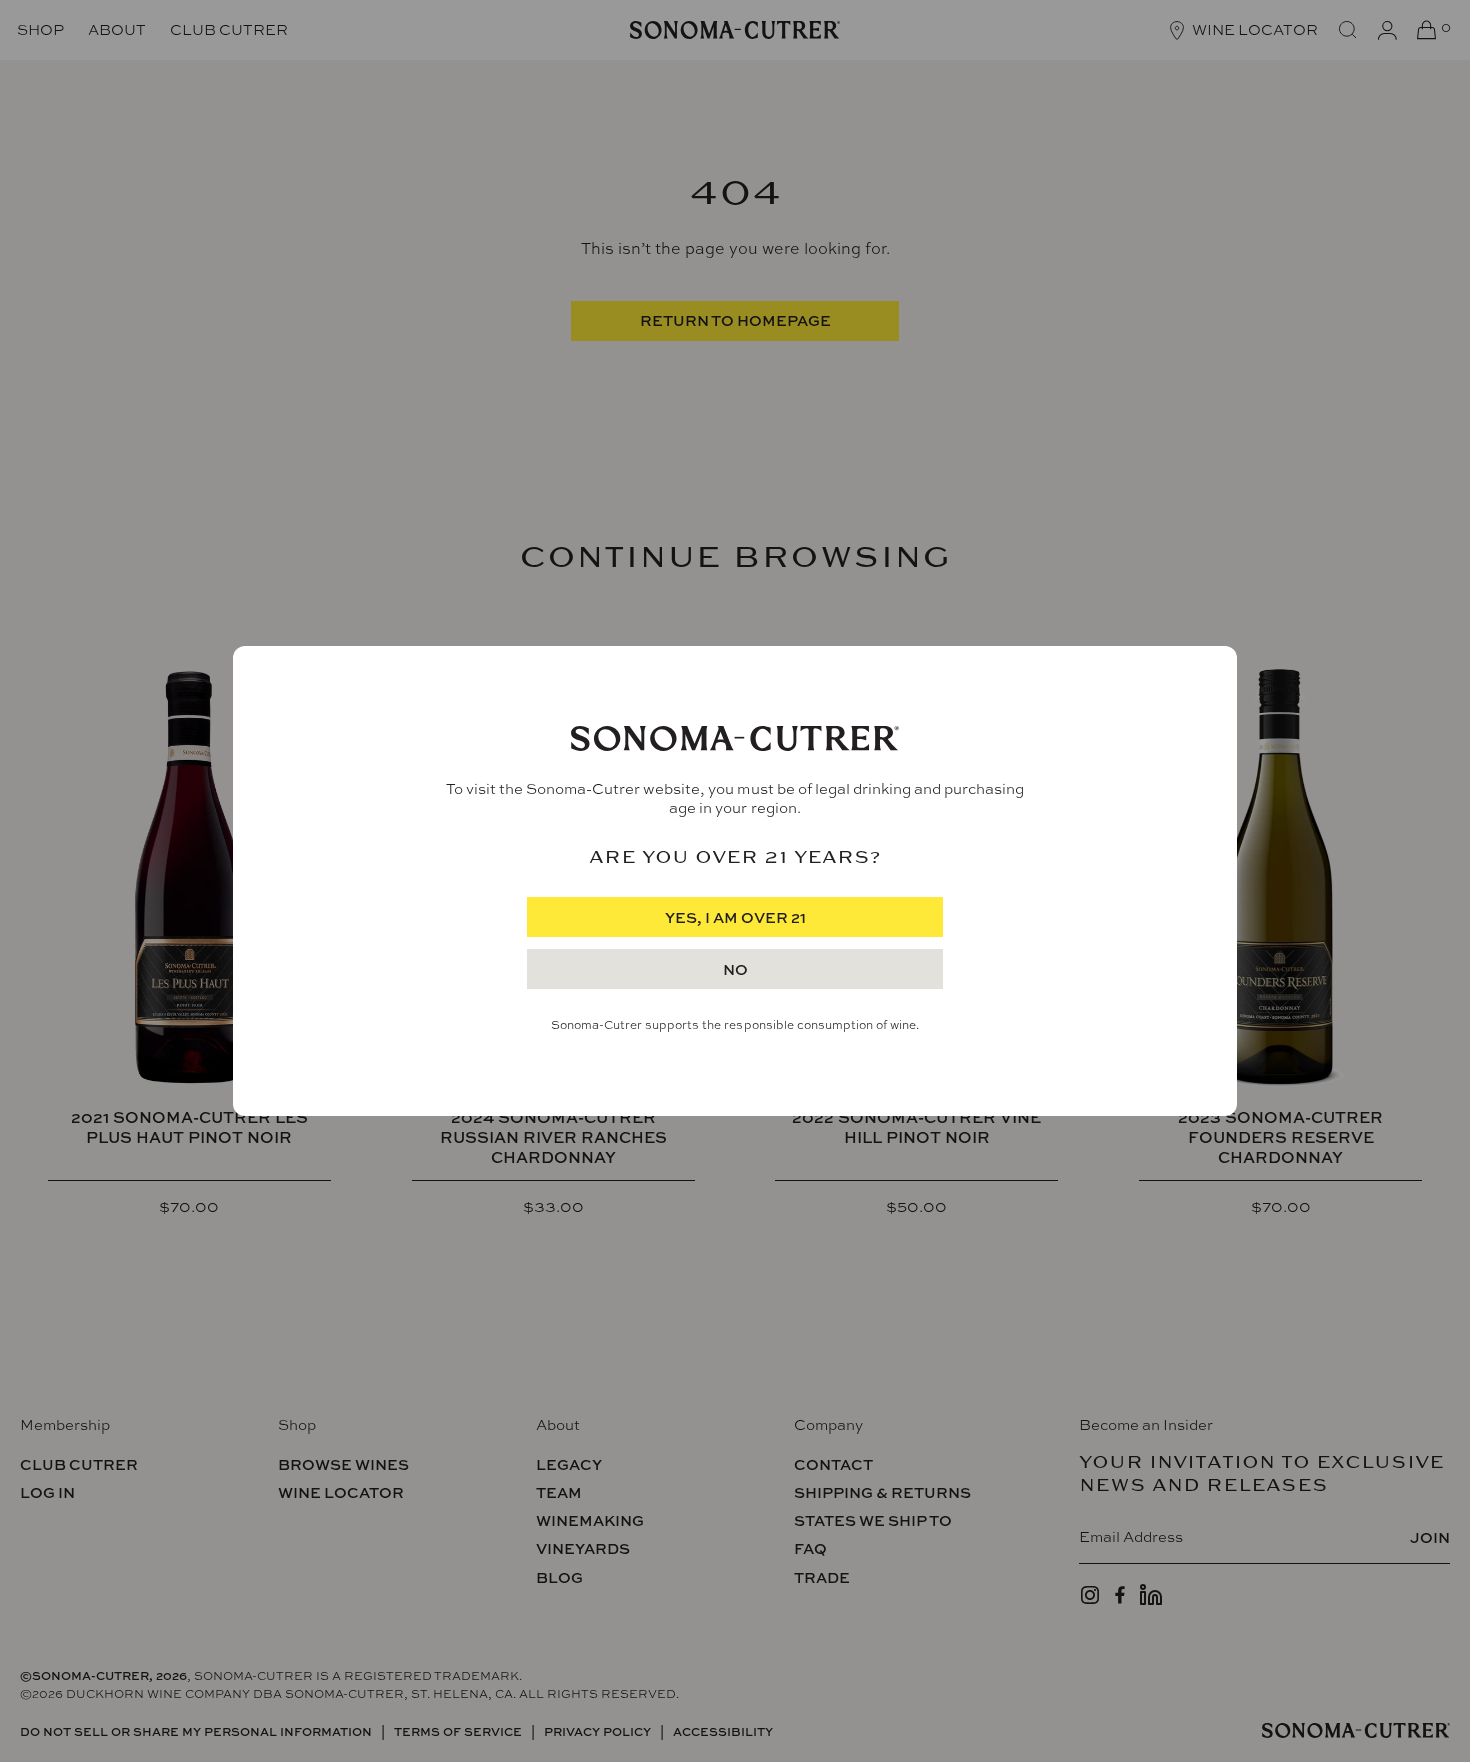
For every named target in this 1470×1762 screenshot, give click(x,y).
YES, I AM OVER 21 (735, 917)
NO (735, 969)
